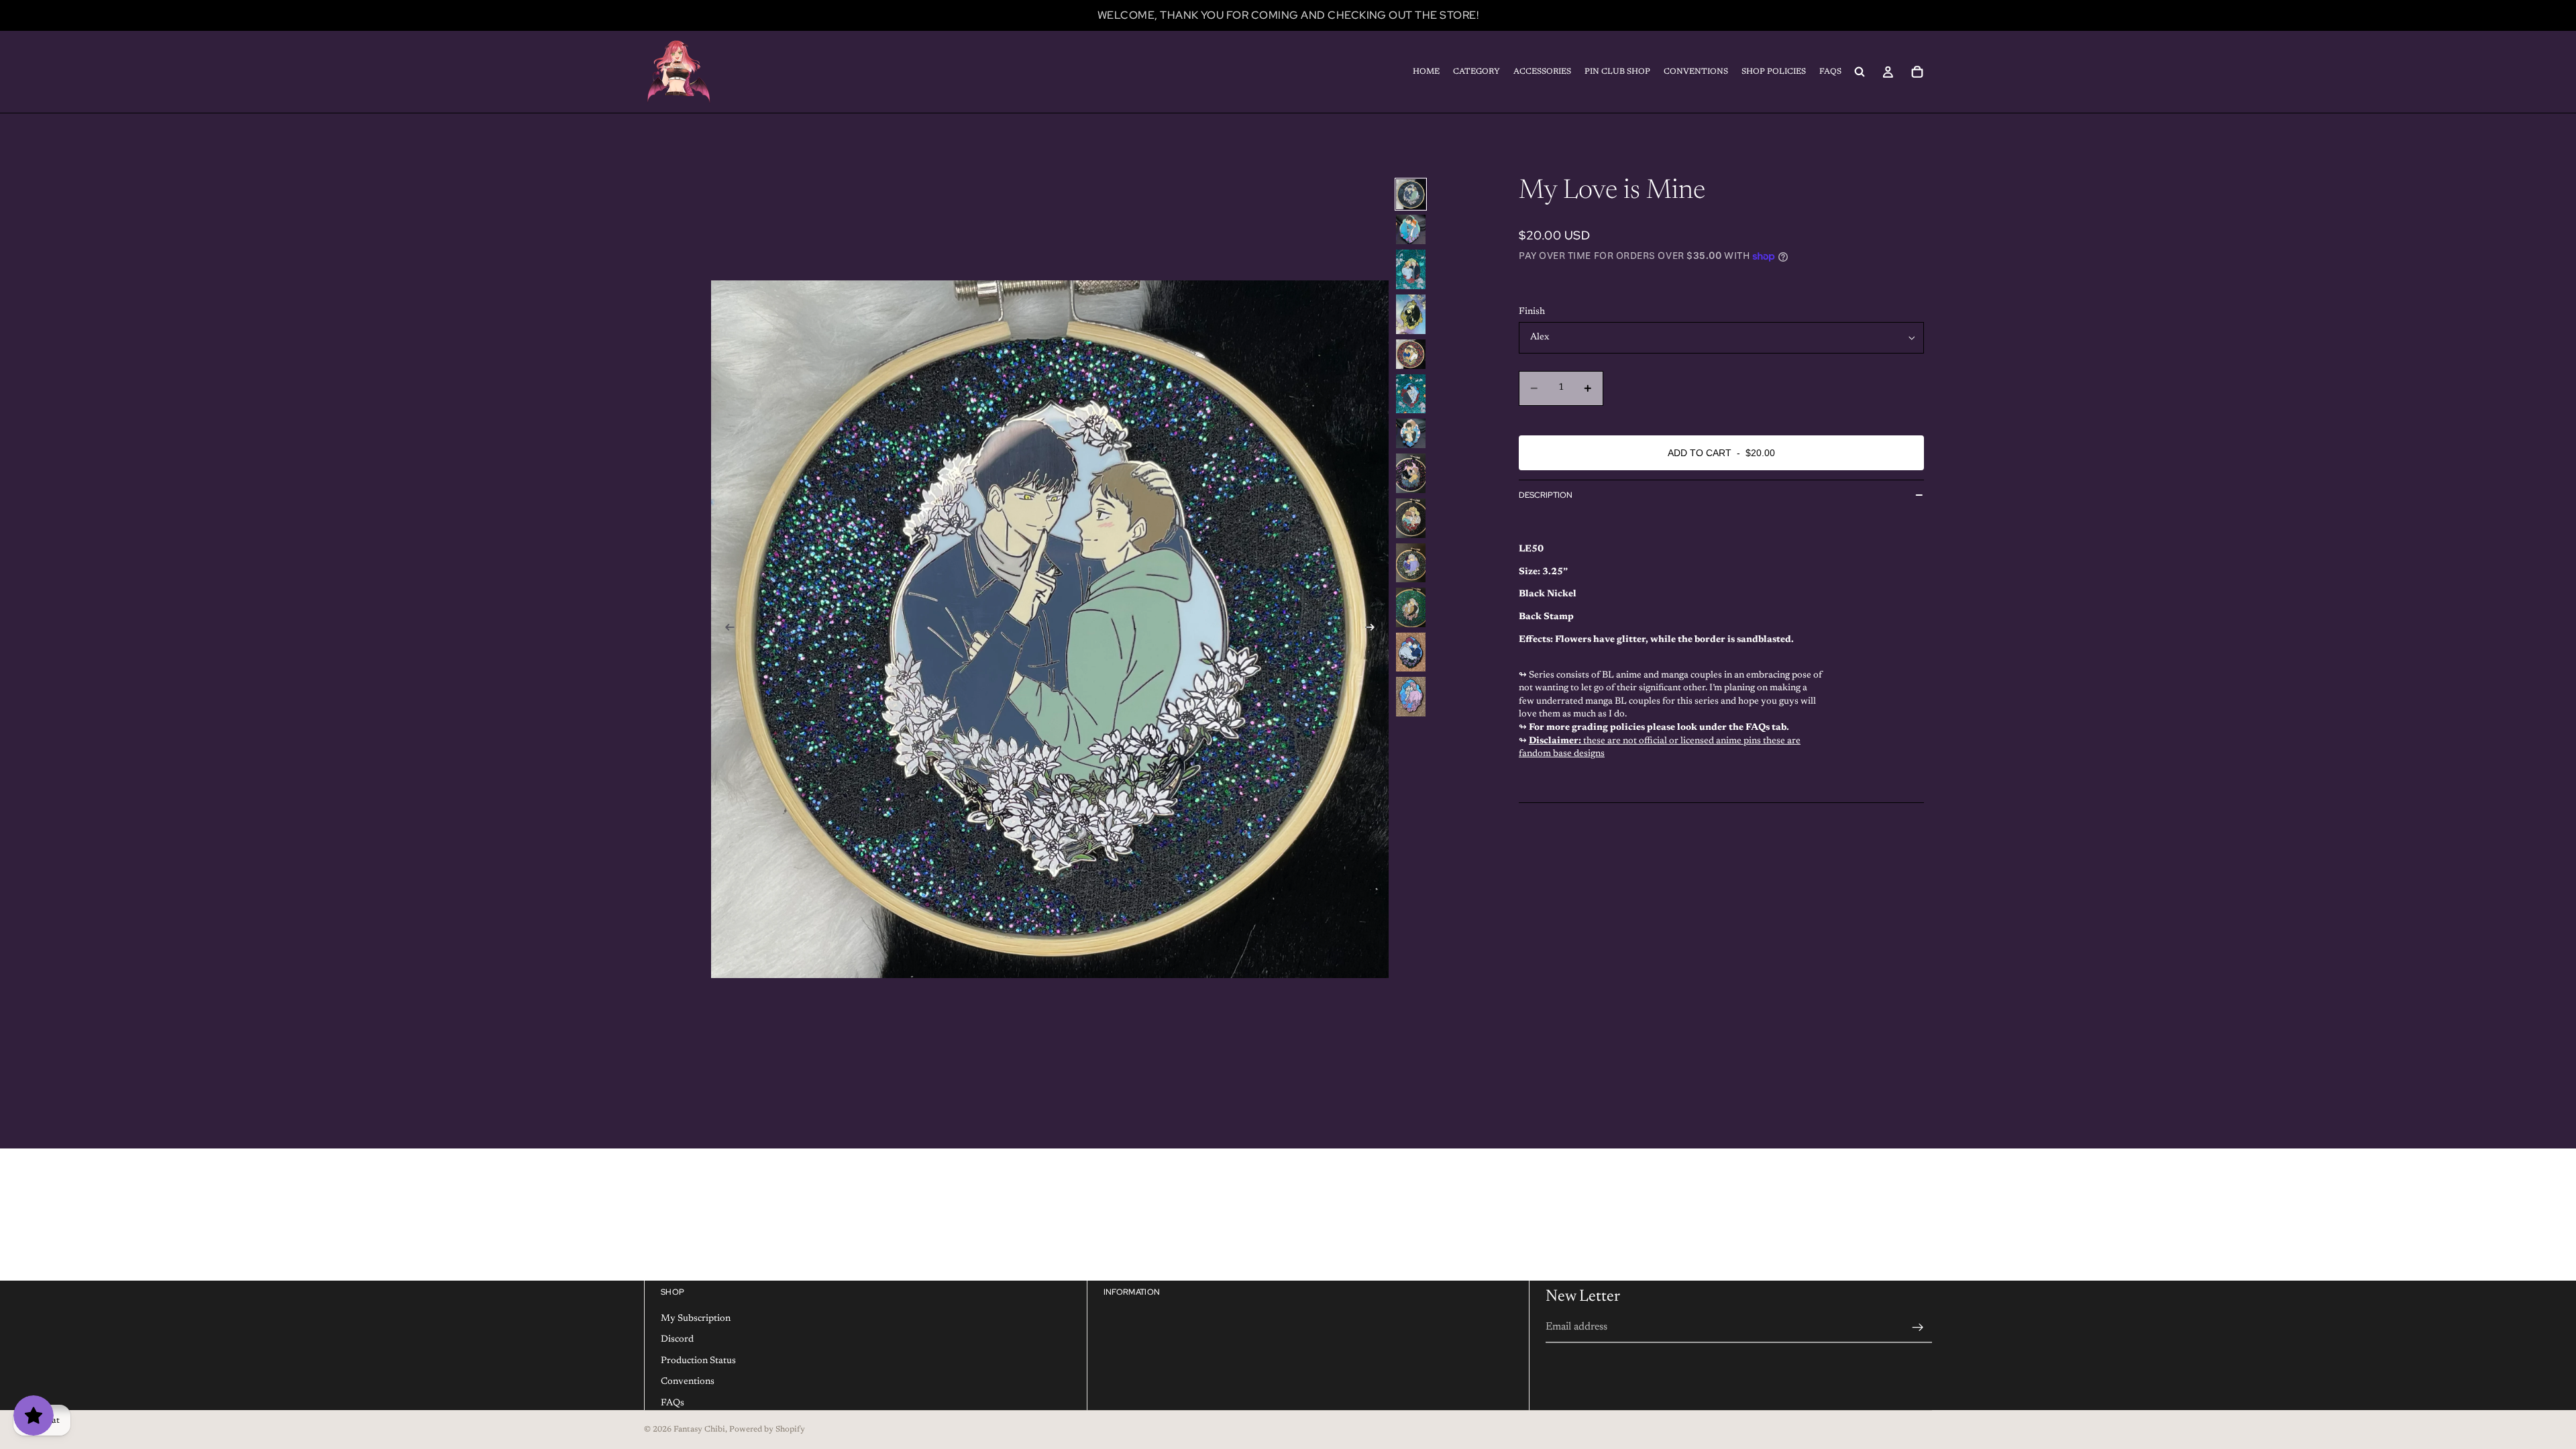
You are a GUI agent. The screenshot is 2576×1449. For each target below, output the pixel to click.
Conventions (688, 1382)
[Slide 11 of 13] (1411, 607)
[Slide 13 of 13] (1411, 697)
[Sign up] (1918, 1327)
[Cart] (1917, 72)
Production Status (698, 1360)
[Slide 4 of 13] (1411, 314)
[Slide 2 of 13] (1411, 229)
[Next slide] (1374, 629)
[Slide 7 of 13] (1411, 433)
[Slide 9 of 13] (1411, 518)
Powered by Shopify (767, 1430)
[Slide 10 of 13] (1411, 563)
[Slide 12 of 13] (1411, 652)
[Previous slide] (726, 629)
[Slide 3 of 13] (1411, 269)
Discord (677, 1340)
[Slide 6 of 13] (1411, 394)
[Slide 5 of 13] (1411, 354)
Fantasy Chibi (699, 1430)
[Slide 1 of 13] (1411, 194)
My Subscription (696, 1318)
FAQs (673, 1403)
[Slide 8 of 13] (1411, 473)
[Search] (1860, 72)
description (1546, 495)
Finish (1532, 312)
